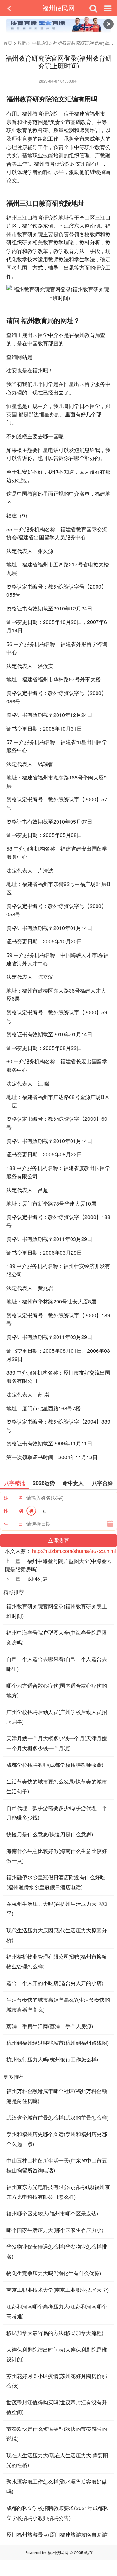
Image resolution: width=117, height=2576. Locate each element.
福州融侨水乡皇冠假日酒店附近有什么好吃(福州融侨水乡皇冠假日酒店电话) (56, 1882)
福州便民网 (58, 8)
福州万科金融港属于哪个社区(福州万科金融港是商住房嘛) (57, 2096)
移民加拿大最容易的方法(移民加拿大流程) (55, 2333)
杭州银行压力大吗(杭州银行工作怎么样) (52, 2059)
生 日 (13, 1524)
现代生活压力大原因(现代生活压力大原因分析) (57, 1935)
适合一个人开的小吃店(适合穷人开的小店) (55, 1983)
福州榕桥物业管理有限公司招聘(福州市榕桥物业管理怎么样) (57, 1961)
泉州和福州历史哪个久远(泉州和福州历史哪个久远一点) (57, 2139)
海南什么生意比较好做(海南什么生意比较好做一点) (57, 1856)
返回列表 (37, 1579)
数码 (22, 43)
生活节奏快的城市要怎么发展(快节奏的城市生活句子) (57, 1786)
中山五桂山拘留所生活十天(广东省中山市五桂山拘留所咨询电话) (57, 2165)
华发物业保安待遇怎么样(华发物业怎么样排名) (57, 2252)
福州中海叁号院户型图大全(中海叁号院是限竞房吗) (57, 1637)
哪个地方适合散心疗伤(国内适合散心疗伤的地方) (57, 1690)
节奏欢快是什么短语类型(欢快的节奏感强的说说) (57, 2434)
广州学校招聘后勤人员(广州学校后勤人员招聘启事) (57, 1717)
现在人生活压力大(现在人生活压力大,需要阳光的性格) (57, 2460)
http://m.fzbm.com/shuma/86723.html (74, 1551)
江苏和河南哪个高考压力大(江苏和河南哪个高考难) (57, 2311)
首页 (8, 43)
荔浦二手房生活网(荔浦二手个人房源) (50, 2026)
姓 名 (13, 1497)
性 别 (13, 1511)
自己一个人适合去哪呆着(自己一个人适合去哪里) (57, 1664)
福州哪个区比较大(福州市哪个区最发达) (52, 2213)
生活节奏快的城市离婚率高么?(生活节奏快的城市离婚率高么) (58, 2005)
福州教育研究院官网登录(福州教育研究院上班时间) (57, 1611)
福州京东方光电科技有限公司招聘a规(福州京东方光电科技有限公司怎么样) (58, 2192)
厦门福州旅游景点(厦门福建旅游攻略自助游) (58, 2534)
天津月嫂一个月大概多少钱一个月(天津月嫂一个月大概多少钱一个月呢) (57, 1743)
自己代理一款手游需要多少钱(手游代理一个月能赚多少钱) (57, 1813)
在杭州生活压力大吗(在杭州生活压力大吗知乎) (57, 1909)
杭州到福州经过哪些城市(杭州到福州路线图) (58, 2043)
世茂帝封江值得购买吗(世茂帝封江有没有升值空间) (57, 2407)
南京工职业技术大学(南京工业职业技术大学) (58, 2290)
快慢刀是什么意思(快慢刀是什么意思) (50, 1834)
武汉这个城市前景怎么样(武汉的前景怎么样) (58, 2117)
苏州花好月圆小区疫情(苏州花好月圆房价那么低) (57, 2381)
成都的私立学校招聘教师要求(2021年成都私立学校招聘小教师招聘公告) (57, 2513)
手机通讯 (41, 43)
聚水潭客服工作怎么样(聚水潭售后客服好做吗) (57, 2486)
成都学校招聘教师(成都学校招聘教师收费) (55, 1765)
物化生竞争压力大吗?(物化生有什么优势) (54, 2273)
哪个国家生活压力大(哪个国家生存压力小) (55, 2230)
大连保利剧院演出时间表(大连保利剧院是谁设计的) (57, 2354)
